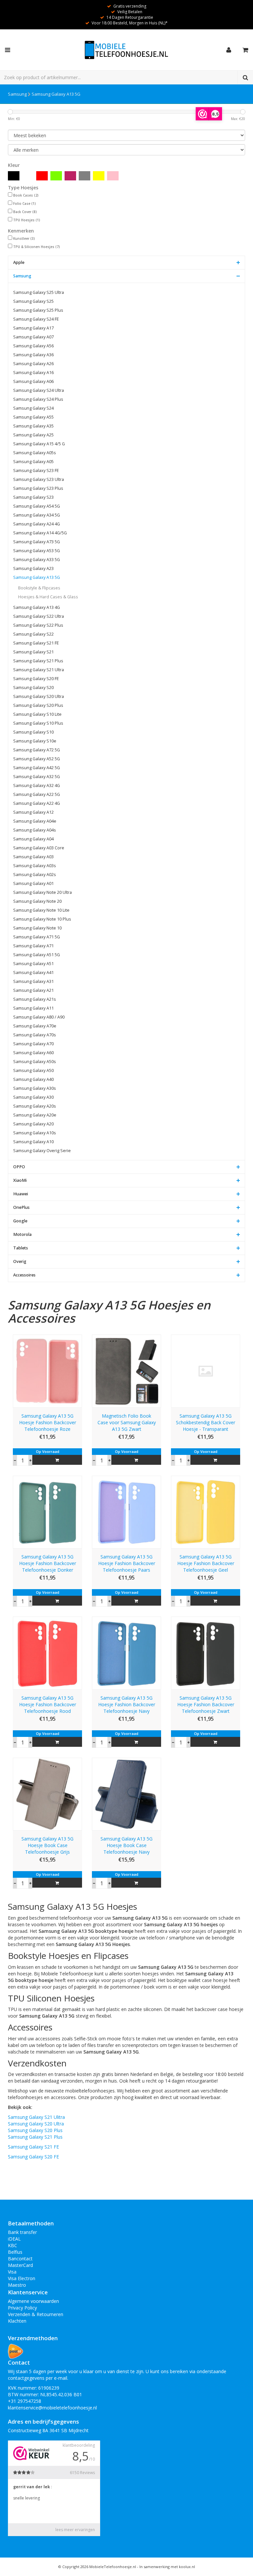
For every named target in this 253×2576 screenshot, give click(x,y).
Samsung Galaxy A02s (35, 875)
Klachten (17, 2321)
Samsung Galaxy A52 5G (37, 759)
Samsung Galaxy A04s (35, 830)
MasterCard (20, 2265)
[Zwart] (14, 176)
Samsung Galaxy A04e (35, 821)
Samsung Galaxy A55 (33, 417)
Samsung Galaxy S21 (33, 652)
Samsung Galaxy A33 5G (37, 560)
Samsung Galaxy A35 (33, 426)
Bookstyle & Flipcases (39, 588)
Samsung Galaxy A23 (33, 568)
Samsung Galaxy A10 (33, 1142)
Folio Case (25, 204)
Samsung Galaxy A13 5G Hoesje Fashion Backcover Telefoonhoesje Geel (206, 1563)
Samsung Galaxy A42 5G (37, 768)
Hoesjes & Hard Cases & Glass (48, 597)
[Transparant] (127, 176)
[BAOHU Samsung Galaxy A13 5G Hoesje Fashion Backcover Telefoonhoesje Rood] (47, 1653)
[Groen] (56, 176)
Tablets (21, 1248)
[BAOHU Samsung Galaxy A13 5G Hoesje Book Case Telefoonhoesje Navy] (126, 1793)
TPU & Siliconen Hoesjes (37, 247)
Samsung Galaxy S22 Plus (38, 625)
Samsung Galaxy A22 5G (37, 794)
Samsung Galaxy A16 (33, 373)
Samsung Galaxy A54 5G (37, 506)
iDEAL (14, 2239)
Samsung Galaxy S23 (33, 497)
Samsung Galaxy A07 (33, 337)
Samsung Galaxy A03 (33, 857)
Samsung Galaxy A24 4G (37, 524)
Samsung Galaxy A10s (35, 1133)
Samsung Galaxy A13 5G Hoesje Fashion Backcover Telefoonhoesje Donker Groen (48, 1563)
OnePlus (21, 1207)
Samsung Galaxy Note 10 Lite (41, 910)
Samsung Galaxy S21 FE (36, 643)
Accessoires (24, 1275)
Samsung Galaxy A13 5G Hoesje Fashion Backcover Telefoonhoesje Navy (127, 1704)
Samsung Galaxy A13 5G (56, 94)
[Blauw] (28, 176)
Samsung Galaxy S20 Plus (38, 705)
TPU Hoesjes (27, 220)
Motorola (22, 1234)
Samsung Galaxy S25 (33, 301)
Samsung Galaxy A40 (33, 1079)
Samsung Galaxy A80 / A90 (39, 1017)
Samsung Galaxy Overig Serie (42, 1151)
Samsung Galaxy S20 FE (36, 679)
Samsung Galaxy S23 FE (36, 471)
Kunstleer (24, 238)
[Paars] (70, 176)
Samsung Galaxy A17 (33, 328)
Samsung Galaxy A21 (33, 990)
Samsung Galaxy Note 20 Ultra (42, 892)
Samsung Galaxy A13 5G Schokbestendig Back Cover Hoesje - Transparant (206, 1422)
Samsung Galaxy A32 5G (37, 777)
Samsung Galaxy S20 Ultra (39, 696)
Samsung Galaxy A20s (35, 1106)
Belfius (15, 2252)
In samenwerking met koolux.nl (167, 2567)
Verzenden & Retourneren (36, 2314)
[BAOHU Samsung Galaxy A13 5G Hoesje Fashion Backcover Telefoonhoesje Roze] (47, 1371)
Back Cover (25, 212)
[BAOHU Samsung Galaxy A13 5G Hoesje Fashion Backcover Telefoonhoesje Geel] (206, 1511)
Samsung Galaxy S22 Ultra (39, 616)
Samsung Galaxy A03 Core (39, 848)
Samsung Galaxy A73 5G (37, 542)
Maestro (17, 2285)
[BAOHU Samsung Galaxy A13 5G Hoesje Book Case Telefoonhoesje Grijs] (47, 1793)
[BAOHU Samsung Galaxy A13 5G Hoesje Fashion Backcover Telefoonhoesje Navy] (126, 1653)
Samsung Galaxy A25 (33, 435)
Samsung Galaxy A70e (35, 1026)
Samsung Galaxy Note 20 (37, 901)
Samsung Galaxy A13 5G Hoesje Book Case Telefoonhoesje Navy (126, 1845)
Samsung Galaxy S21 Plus (38, 661)
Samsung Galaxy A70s (35, 1035)
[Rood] (42, 176)
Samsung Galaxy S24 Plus (38, 399)
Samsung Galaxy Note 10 (37, 928)
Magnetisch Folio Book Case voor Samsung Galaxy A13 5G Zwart (127, 1422)
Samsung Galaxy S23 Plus (38, 488)
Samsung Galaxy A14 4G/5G (40, 533)
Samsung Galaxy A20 (33, 1124)
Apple (19, 262)
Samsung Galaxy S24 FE (36, 319)
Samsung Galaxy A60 (33, 1053)
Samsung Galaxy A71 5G (37, 937)
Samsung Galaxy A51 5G (37, 955)
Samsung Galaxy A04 (33, 839)
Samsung (17, 94)
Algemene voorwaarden (33, 2301)
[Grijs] (84, 176)
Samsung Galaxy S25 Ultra (39, 292)
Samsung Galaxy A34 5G (37, 515)
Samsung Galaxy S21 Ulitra (36, 2117)
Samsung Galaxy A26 (33, 364)
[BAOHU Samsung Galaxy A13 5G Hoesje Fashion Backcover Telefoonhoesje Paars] (126, 1511)
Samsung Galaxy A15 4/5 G (39, 444)
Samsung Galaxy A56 (33, 346)
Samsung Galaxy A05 (33, 462)
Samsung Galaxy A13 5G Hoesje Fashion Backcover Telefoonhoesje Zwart (206, 1704)
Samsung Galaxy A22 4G (37, 803)
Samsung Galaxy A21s (35, 999)
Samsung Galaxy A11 (33, 1008)
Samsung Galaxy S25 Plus (38, 310)
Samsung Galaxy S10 (33, 732)
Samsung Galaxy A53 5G (37, 551)
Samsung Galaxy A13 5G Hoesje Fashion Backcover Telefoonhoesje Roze (48, 1422)
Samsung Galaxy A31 (33, 981)
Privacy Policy (22, 2308)
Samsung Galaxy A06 (33, 381)
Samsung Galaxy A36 (33, 355)
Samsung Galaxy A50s (35, 1062)
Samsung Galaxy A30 (33, 1097)
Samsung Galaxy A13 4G (37, 607)
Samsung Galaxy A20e (35, 1115)
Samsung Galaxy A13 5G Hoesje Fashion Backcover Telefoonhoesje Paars (127, 1563)
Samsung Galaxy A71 (33, 946)
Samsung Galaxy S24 (33, 408)
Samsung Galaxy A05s (35, 453)
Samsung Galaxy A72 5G (37, 750)
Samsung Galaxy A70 (33, 1044)
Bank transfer (22, 2232)
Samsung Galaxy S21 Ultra (39, 670)
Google (20, 1221)
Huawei (21, 1194)
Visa (12, 2272)
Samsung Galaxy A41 (33, 973)
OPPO (19, 1167)
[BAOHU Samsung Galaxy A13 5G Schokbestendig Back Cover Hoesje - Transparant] (206, 1371)
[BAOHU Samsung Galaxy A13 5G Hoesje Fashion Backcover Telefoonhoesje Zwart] (206, 1653)
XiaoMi (20, 1180)
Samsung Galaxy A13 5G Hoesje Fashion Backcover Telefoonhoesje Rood (48, 1704)
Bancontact (20, 2259)
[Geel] (99, 176)
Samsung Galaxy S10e (35, 741)
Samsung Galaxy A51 (33, 964)
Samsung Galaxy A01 (33, 883)
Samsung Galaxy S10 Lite (37, 714)
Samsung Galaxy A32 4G (37, 785)
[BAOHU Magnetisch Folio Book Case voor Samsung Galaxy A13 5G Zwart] (126, 1371)
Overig (20, 1261)
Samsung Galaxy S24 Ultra (39, 390)
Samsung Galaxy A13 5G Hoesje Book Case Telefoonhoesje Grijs (47, 1845)
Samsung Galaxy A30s (35, 1088)
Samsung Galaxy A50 (33, 1070)
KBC (13, 2245)
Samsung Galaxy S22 (33, 634)
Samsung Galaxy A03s (35, 866)
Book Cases (26, 195)
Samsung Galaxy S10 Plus (38, 723)
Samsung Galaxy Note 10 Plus (42, 919)
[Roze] (113, 176)
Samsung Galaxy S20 (33, 688)
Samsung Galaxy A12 (33, 812)
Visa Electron (22, 2278)
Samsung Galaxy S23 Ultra (39, 479)
